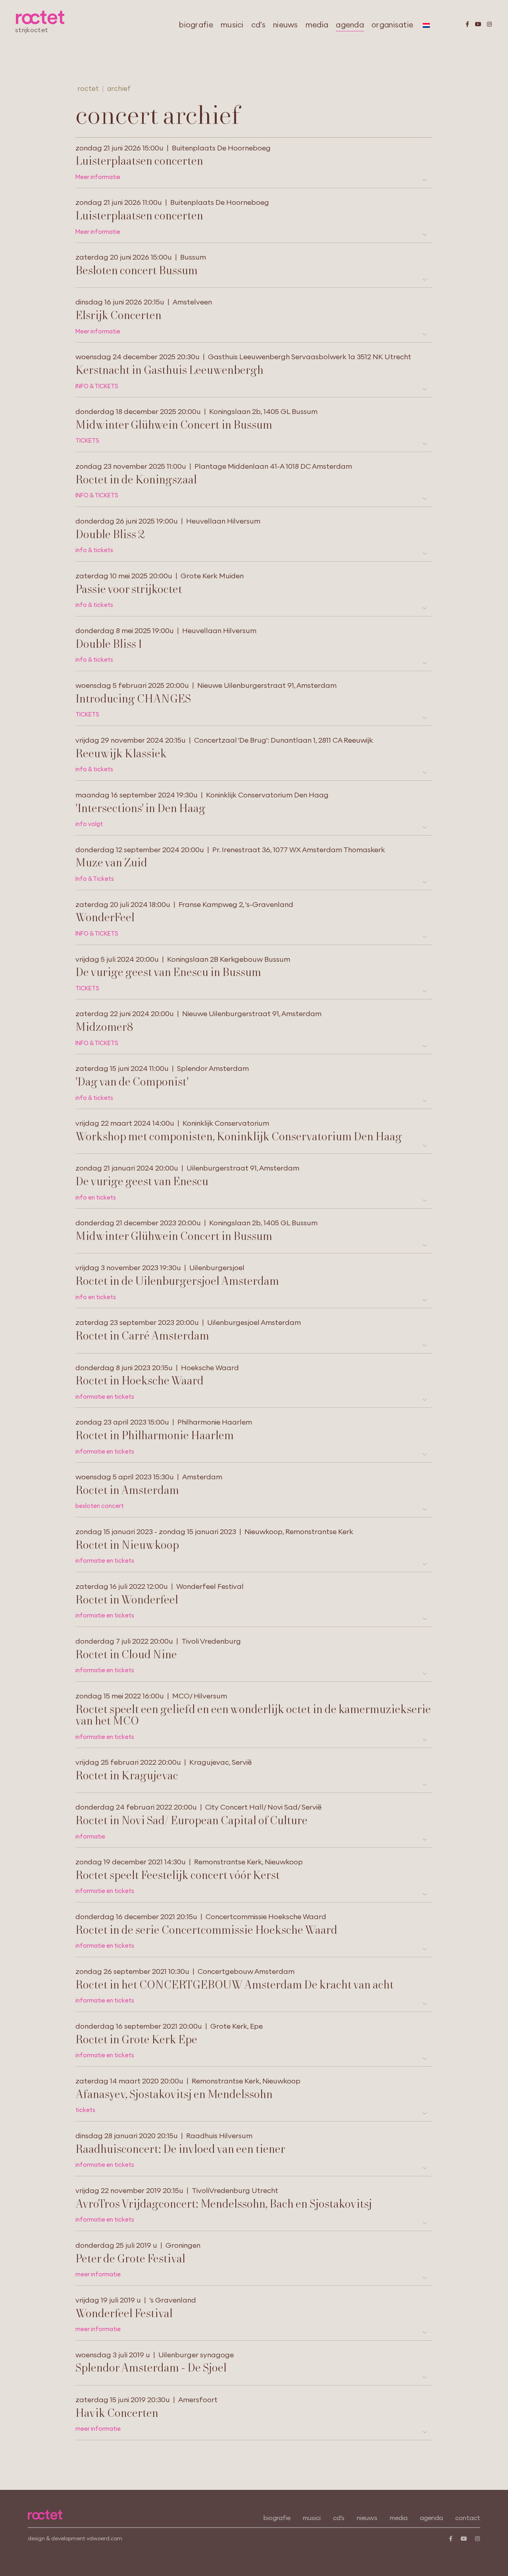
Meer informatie (98, 177)
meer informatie (98, 2274)
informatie (90, 1837)
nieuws (286, 25)
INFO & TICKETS (97, 386)
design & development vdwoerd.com (75, 2538)
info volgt (89, 824)
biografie (196, 25)
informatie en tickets (105, 1397)
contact (468, 2518)
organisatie (392, 25)
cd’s (258, 25)
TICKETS (87, 441)
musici (232, 25)
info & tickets (94, 550)
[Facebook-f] (467, 24)
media (317, 25)
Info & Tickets (95, 879)
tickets (85, 2110)
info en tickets (96, 1198)
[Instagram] (489, 24)
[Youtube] (478, 24)
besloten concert (100, 1506)
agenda (350, 25)
